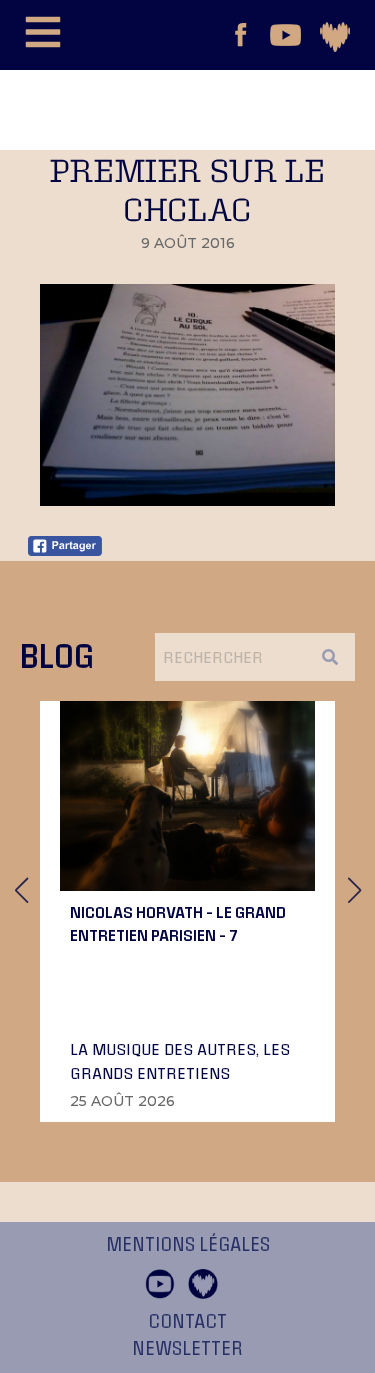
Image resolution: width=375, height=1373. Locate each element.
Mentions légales (188, 1245)
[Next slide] (354, 890)
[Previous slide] (21, 890)
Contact (187, 1322)
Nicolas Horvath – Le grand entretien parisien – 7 (178, 923)
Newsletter (187, 1349)
